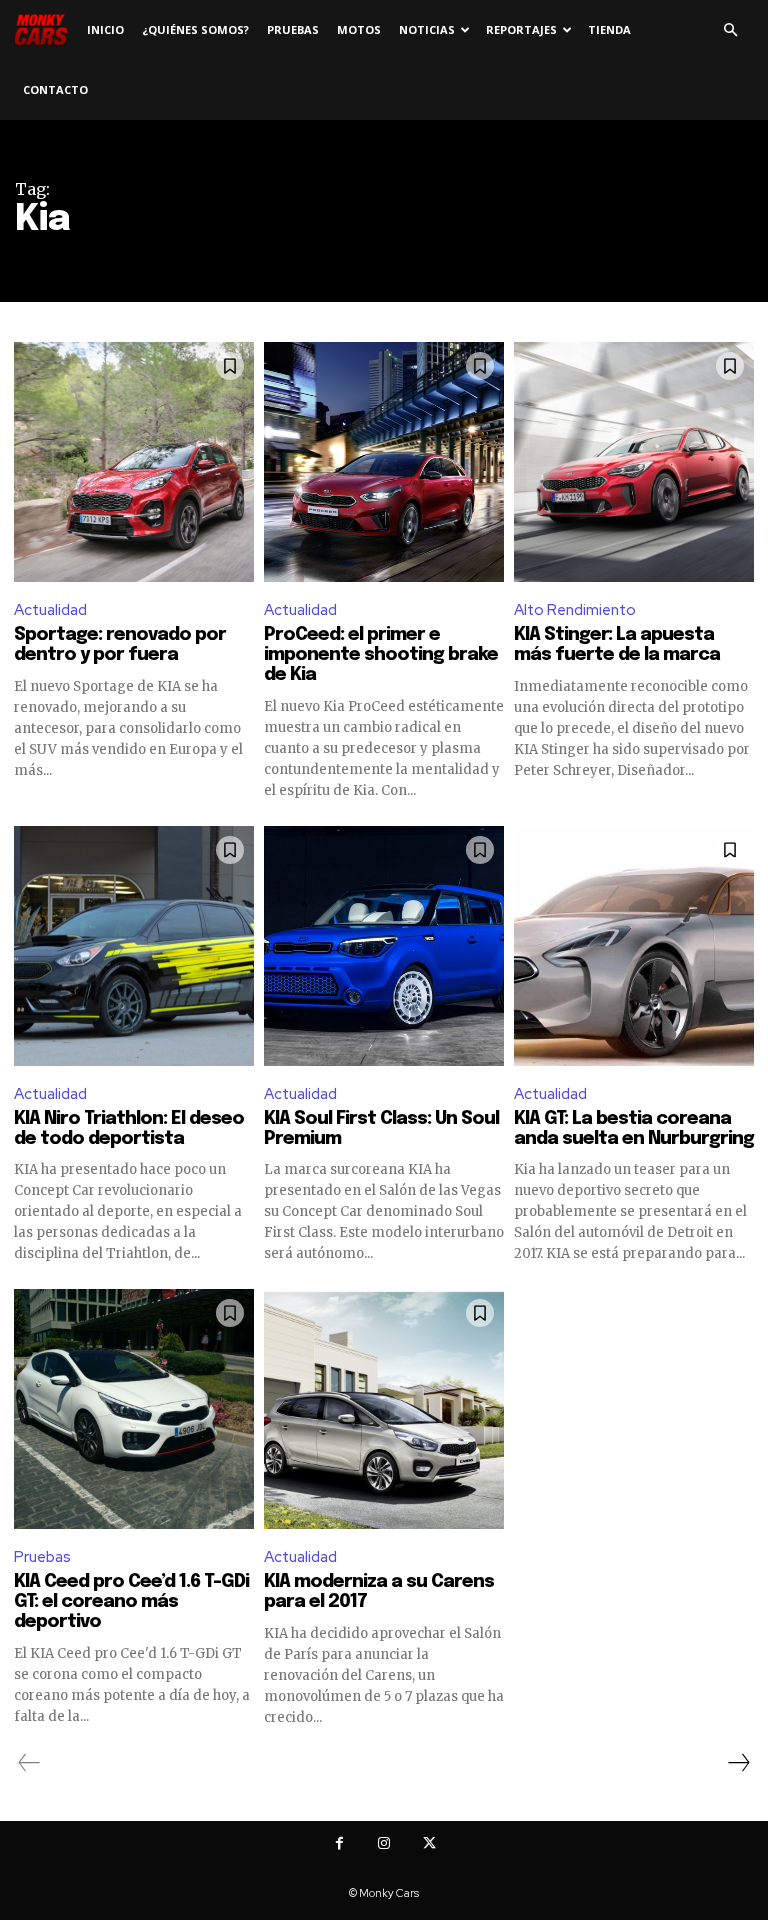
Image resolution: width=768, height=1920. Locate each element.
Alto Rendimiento (575, 610)
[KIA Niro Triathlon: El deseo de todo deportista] (134, 946)
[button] (730, 30)
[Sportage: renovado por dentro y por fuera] (134, 462)
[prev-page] (29, 1763)
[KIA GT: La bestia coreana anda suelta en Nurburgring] (634, 946)
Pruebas (293, 29)
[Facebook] (339, 1843)
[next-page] (738, 1763)
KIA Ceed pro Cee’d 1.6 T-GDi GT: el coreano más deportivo (131, 1602)
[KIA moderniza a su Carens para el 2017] (384, 1409)
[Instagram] (384, 1843)
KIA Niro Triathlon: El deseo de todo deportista (129, 1129)
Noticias (427, 29)
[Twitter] (429, 1843)
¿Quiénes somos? (195, 29)
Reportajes (521, 29)
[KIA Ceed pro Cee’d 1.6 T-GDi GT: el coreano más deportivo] (134, 1409)
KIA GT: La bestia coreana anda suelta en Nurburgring (634, 1129)
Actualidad (50, 610)
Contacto (55, 89)
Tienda (609, 29)
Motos (359, 29)
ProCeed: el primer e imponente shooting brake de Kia (381, 655)
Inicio (105, 29)
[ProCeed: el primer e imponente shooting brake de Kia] (384, 462)
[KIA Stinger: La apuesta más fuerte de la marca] (634, 462)
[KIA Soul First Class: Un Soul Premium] (384, 946)
